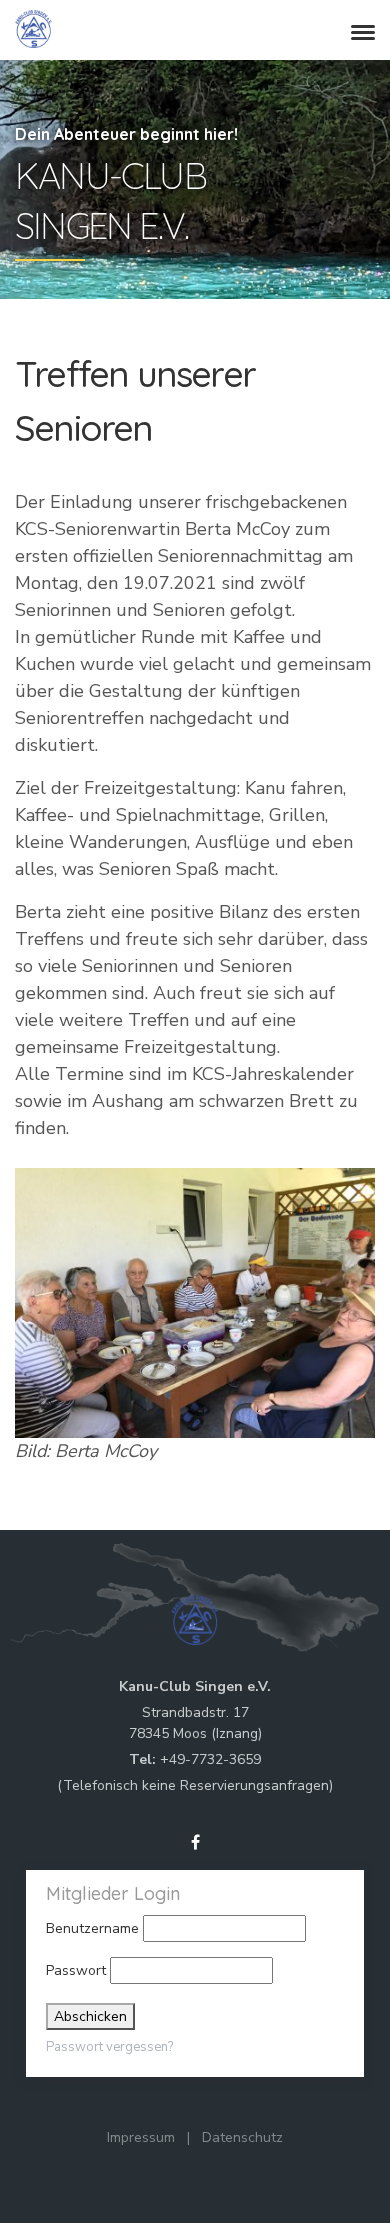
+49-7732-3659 (210, 1759)
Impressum (141, 2137)
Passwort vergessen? (109, 2047)
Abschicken (90, 2016)
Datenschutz (242, 2137)
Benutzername (92, 1928)
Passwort (76, 1970)
